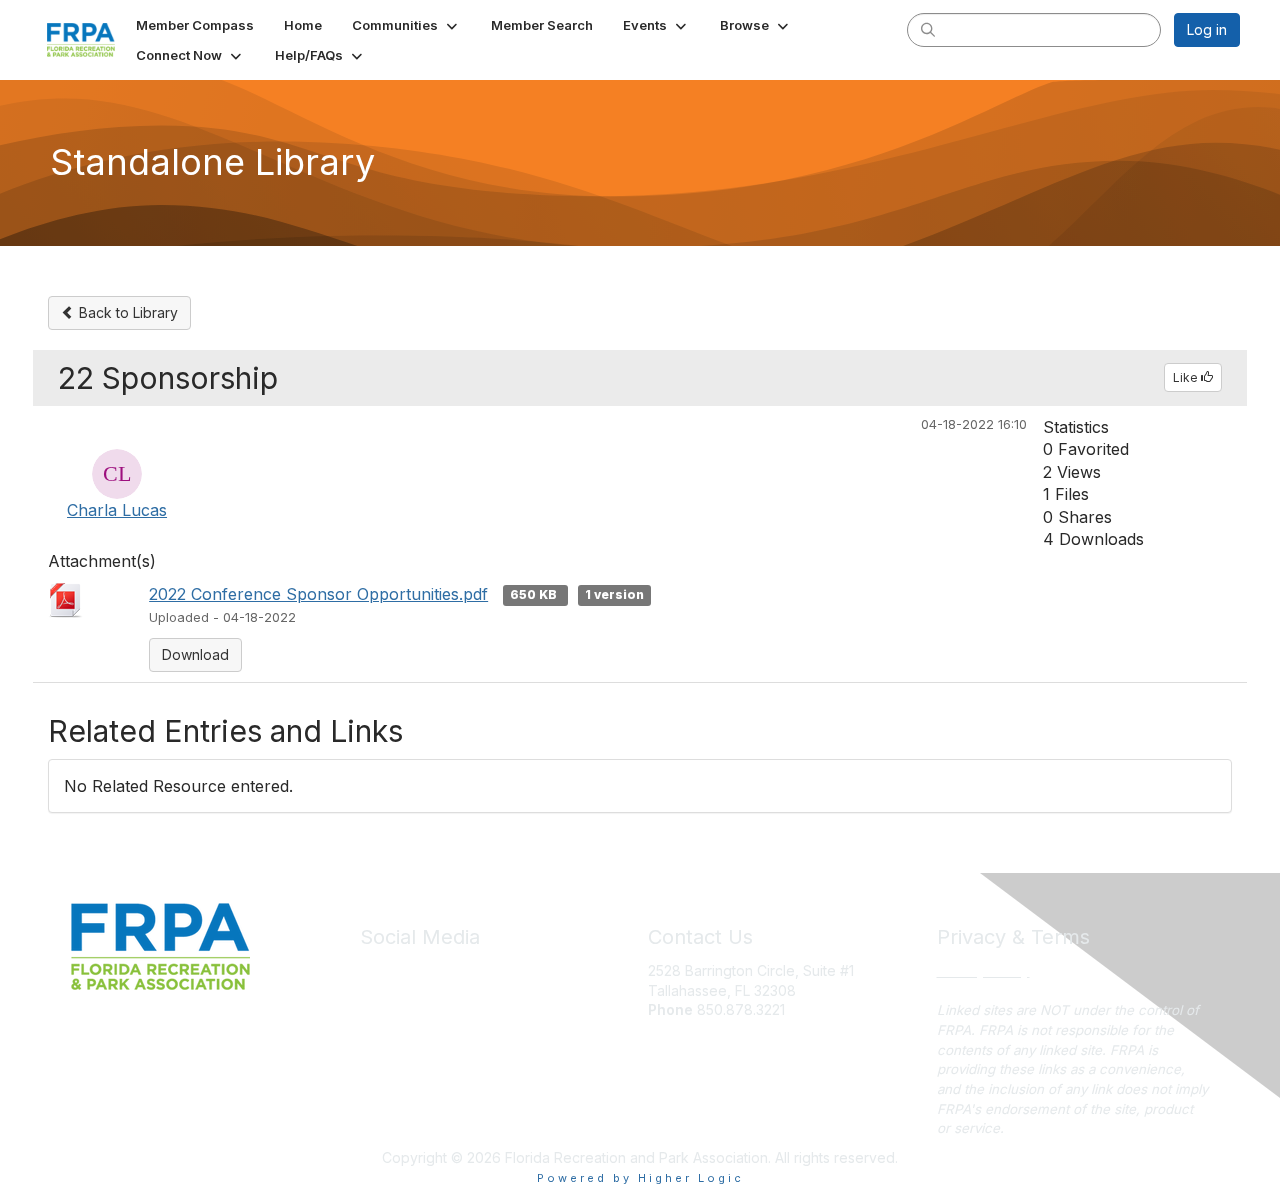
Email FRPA (683, 1029)
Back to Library (126, 312)
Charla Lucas (117, 510)
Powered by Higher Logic (640, 1178)
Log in (1207, 29)
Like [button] (1187, 377)
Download (195, 654)
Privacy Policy (983, 970)
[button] (406, 25)
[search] (928, 29)
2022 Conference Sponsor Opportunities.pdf (318, 594)
